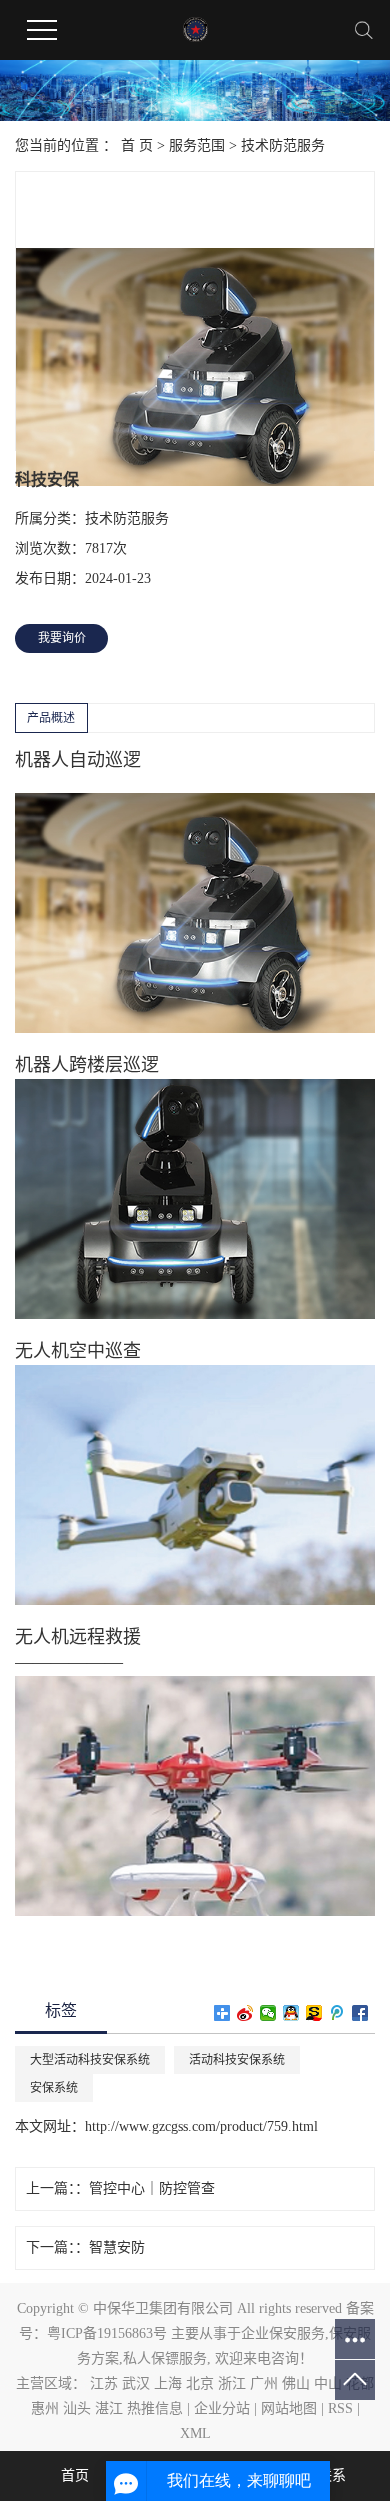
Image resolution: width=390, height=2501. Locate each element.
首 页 (137, 145)
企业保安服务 (283, 2333)
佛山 (296, 2383)
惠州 (45, 2408)
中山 (328, 2383)
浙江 (232, 2383)
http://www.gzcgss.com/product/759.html (201, 2126)
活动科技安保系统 (237, 2060)
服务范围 (197, 145)
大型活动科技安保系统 (90, 2060)
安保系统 (54, 2088)
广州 (264, 2383)
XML (195, 2433)
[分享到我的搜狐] (314, 2013)
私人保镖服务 (165, 2358)
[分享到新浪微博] (245, 2013)
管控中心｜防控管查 (152, 2188)
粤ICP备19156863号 (107, 2333)
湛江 (109, 2408)
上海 (168, 2383)
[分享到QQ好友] (291, 2013)
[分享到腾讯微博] (337, 2013)
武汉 (136, 2383)
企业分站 (222, 2408)
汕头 (77, 2408)
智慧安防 (117, 2247)
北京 (200, 2383)
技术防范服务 (283, 145)
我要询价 (62, 638)
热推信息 (155, 2408)
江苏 (104, 2383)
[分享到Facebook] (360, 2013)
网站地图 (289, 2408)
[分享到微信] (268, 2013)
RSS (340, 2408)
